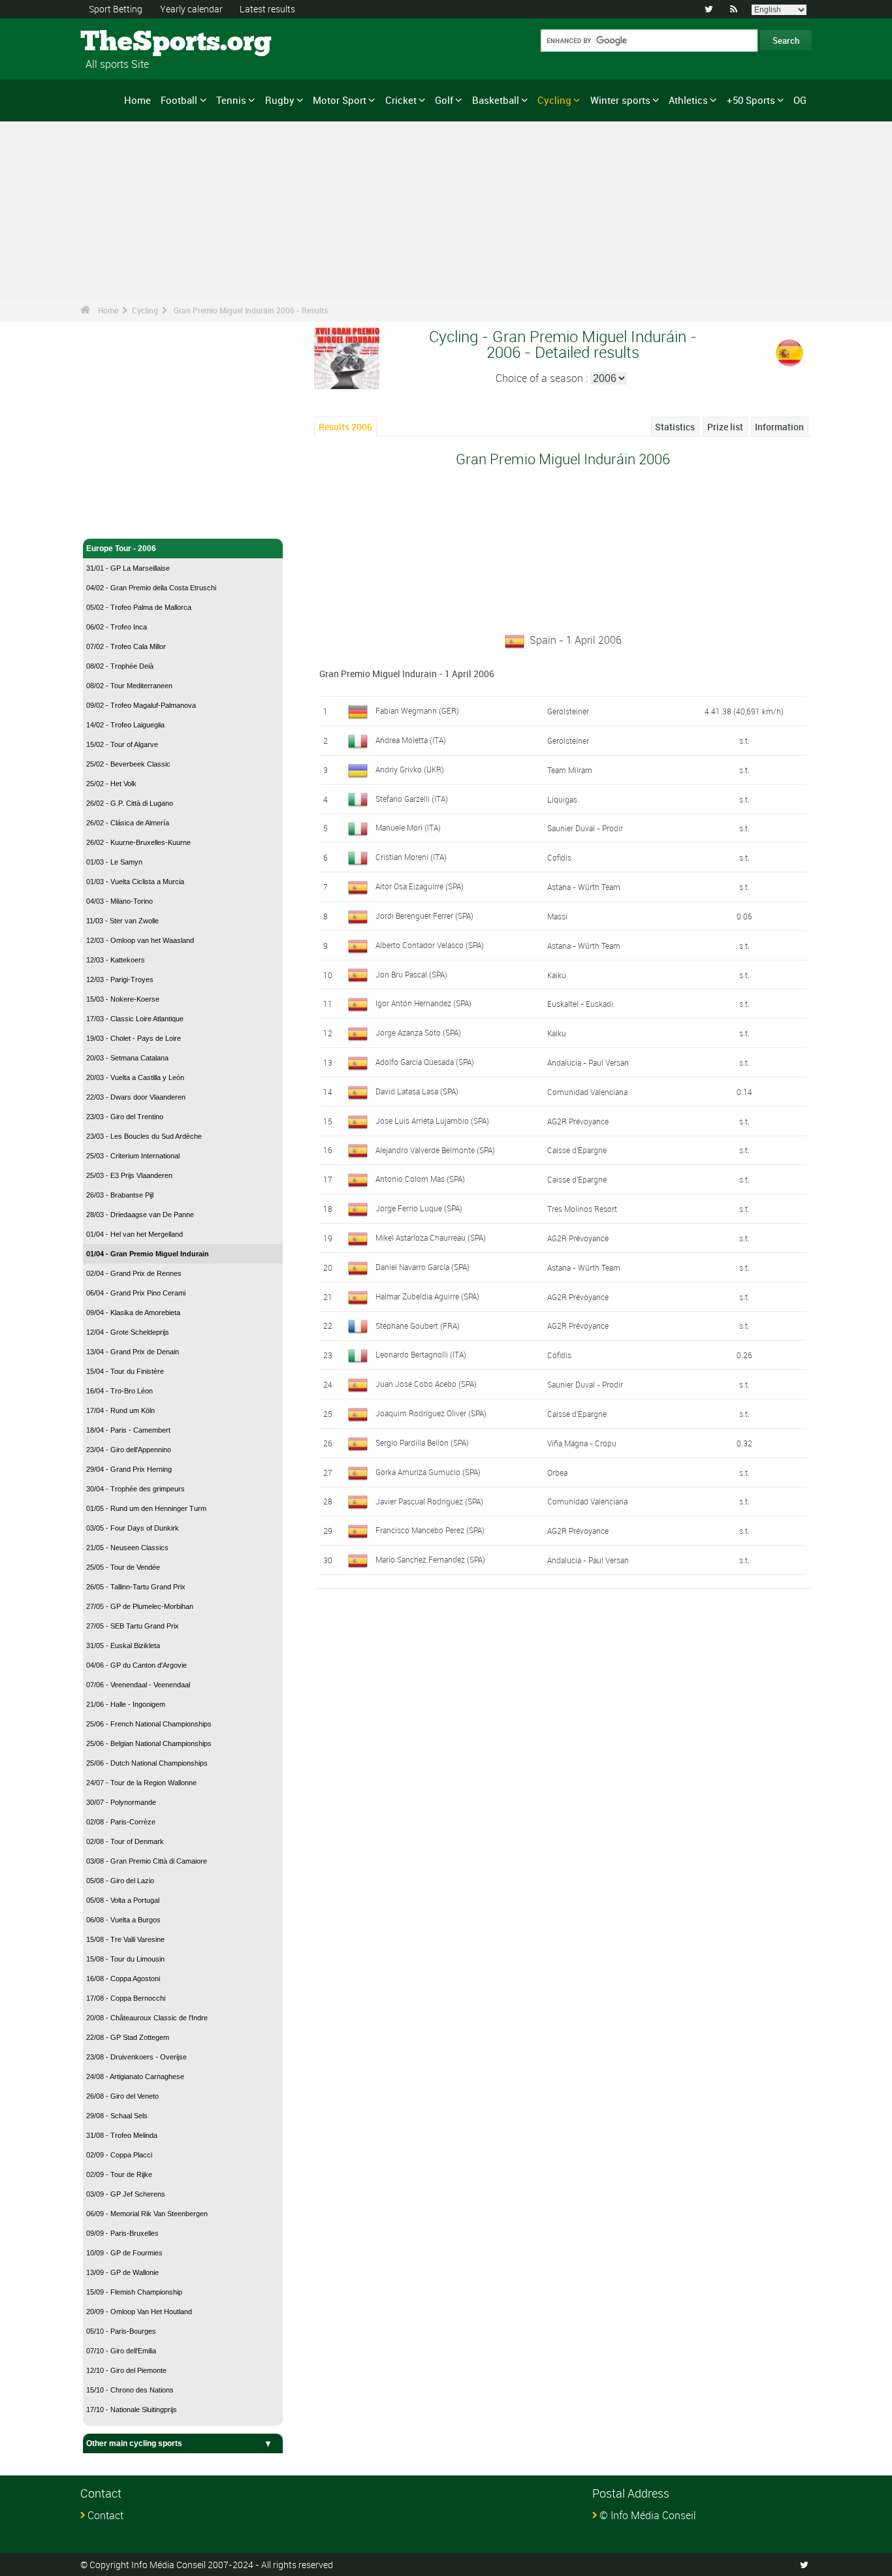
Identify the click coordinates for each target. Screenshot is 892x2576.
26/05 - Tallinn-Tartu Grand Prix (136, 1587)
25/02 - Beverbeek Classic (128, 764)
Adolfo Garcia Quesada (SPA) (425, 1062)
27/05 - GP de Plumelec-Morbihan (140, 1606)
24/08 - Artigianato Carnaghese (135, 2076)
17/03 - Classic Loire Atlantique (135, 1019)
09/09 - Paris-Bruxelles (122, 2233)
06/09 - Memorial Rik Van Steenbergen (147, 2214)
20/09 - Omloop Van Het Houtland (139, 2312)
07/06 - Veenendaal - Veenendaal (138, 1685)
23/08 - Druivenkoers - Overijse (136, 2057)
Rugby (280, 100)
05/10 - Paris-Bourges (121, 2331)
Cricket (401, 100)
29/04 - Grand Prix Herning (129, 1469)
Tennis (231, 100)
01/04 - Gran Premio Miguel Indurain (148, 1254)
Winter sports (620, 100)
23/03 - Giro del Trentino (125, 1117)
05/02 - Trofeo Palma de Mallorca (139, 607)
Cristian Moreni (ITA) (411, 857)
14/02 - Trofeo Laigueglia (125, 725)
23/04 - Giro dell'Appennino (129, 1450)
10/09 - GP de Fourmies (124, 2253)
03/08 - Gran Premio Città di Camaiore (147, 1861)
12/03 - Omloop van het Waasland (140, 940)
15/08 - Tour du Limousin (125, 1959)
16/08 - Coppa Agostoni (123, 1979)
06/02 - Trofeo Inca (117, 627)
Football (179, 100)
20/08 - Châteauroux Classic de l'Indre (147, 2018)
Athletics (688, 100)
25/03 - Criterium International (133, 1156)
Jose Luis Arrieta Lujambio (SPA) (432, 1121)
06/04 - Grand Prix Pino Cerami (136, 1293)
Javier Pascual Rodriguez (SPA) (429, 1501)
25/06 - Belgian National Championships (149, 1743)
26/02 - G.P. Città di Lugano (130, 803)
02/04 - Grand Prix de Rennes (134, 1273)
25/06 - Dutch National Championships (147, 1763)
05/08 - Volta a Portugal (123, 1900)
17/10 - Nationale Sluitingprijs (132, 2409)
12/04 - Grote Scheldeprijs (128, 1332)
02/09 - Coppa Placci (119, 2155)
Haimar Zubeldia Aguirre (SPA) (427, 1296)
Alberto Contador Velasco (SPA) (430, 945)
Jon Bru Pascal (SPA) (411, 974)
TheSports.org (130, 42)
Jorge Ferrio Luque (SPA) (419, 1208)
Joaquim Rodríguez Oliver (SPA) (431, 1413)
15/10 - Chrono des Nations (130, 2390)
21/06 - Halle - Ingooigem (126, 1704)
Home (137, 100)
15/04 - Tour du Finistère (125, 1371)
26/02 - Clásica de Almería (128, 823)
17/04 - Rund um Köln (120, 1410)
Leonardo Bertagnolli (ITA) (421, 1354)
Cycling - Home (115, 521)
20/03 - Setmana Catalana (127, 1058)
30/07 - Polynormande (121, 1802)
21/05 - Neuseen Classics (127, 1548)
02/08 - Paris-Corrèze (121, 1822)
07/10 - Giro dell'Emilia (121, 2351)
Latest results (267, 9)
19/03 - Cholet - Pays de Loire (134, 1038)
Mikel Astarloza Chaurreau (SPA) (431, 1237)
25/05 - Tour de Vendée (123, 1567)
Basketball (496, 100)
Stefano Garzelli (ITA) (412, 799)
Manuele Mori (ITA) (408, 827)
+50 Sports (751, 100)
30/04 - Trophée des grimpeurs (135, 1489)
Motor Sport (340, 100)
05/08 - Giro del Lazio (120, 1881)
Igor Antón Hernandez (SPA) (423, 1003)
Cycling (554, 100)
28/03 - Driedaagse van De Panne (140, 1215)
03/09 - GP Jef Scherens (126, 2194)
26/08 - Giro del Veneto (122, 2096)
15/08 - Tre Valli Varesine (125, 1939)
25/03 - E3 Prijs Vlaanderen (129, 1175)
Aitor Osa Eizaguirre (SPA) (420, 886)
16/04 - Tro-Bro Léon (119, 1391)
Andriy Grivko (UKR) (410, 769)
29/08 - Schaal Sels (117, 2116)
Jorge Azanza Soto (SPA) (418, 1032)
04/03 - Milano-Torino (119, 901)
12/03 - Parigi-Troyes (120, 979)
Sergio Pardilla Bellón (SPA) (422, 1442)
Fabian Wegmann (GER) (417, 710)
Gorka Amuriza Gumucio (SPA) (428, 1472)
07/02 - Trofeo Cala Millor (126, 646)
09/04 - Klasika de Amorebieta (133, 1312)
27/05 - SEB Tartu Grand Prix (133, 1626)
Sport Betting (116, 9)
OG (800, 100)
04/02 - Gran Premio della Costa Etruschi (151, 588)
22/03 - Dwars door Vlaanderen (136, 1097)
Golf (444, 100)
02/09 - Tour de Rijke (119, 2174)
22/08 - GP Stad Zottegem (128, 2037)
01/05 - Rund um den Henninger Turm (146, 1508)
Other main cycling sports (134, 2443)
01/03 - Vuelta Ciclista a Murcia (135, 882)
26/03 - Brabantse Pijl (120, 1195)
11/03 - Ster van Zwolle (122, 921)
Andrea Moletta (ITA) (411, 740)
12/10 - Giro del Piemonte (126, 2370)
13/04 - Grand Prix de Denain (133, 1352)
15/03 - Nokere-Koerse (123, 999)
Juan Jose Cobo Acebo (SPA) (426, 1384)
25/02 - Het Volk (111, 784)
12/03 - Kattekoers (116, 960)
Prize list (725, 427)
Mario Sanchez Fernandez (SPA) (430, 1559)
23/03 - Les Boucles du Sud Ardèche (144, 1136)
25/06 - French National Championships (149, 1724)
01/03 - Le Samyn (114, 862)
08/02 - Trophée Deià (120, 666)
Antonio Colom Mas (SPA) (420, 1179)
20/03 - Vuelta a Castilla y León (135, 1077)
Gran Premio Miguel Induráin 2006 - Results (251, 310)
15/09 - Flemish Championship (134, 2292)
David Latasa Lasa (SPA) (417, 1091)
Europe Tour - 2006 (121, 549)
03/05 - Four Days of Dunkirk (133, 1528)
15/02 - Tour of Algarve (122, 744)
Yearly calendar (191, 9)
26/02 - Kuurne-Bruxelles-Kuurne (138, 842)
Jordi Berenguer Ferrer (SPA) (424, 915)
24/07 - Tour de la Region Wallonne (141, 1783)
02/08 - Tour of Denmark (125, 1841)
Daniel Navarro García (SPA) (422, 1267)
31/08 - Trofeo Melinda (122, 2135)
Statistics (675, 427)
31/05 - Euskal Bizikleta (123, 1646)
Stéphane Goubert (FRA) (418, 1326)
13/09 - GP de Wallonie (122, 2272)
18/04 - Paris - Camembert (128, 1430)
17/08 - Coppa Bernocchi (126, 1998)
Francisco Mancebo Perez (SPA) (430, 1530)
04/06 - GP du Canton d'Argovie (136, 1665)
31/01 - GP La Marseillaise (128, 568)
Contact (105, 2515)
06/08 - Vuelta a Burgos (123, 1920)
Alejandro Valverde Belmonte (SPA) (435, 1150)
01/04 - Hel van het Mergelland (135, 1234)
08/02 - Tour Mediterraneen (129, 686)
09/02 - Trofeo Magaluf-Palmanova (141, 705)
